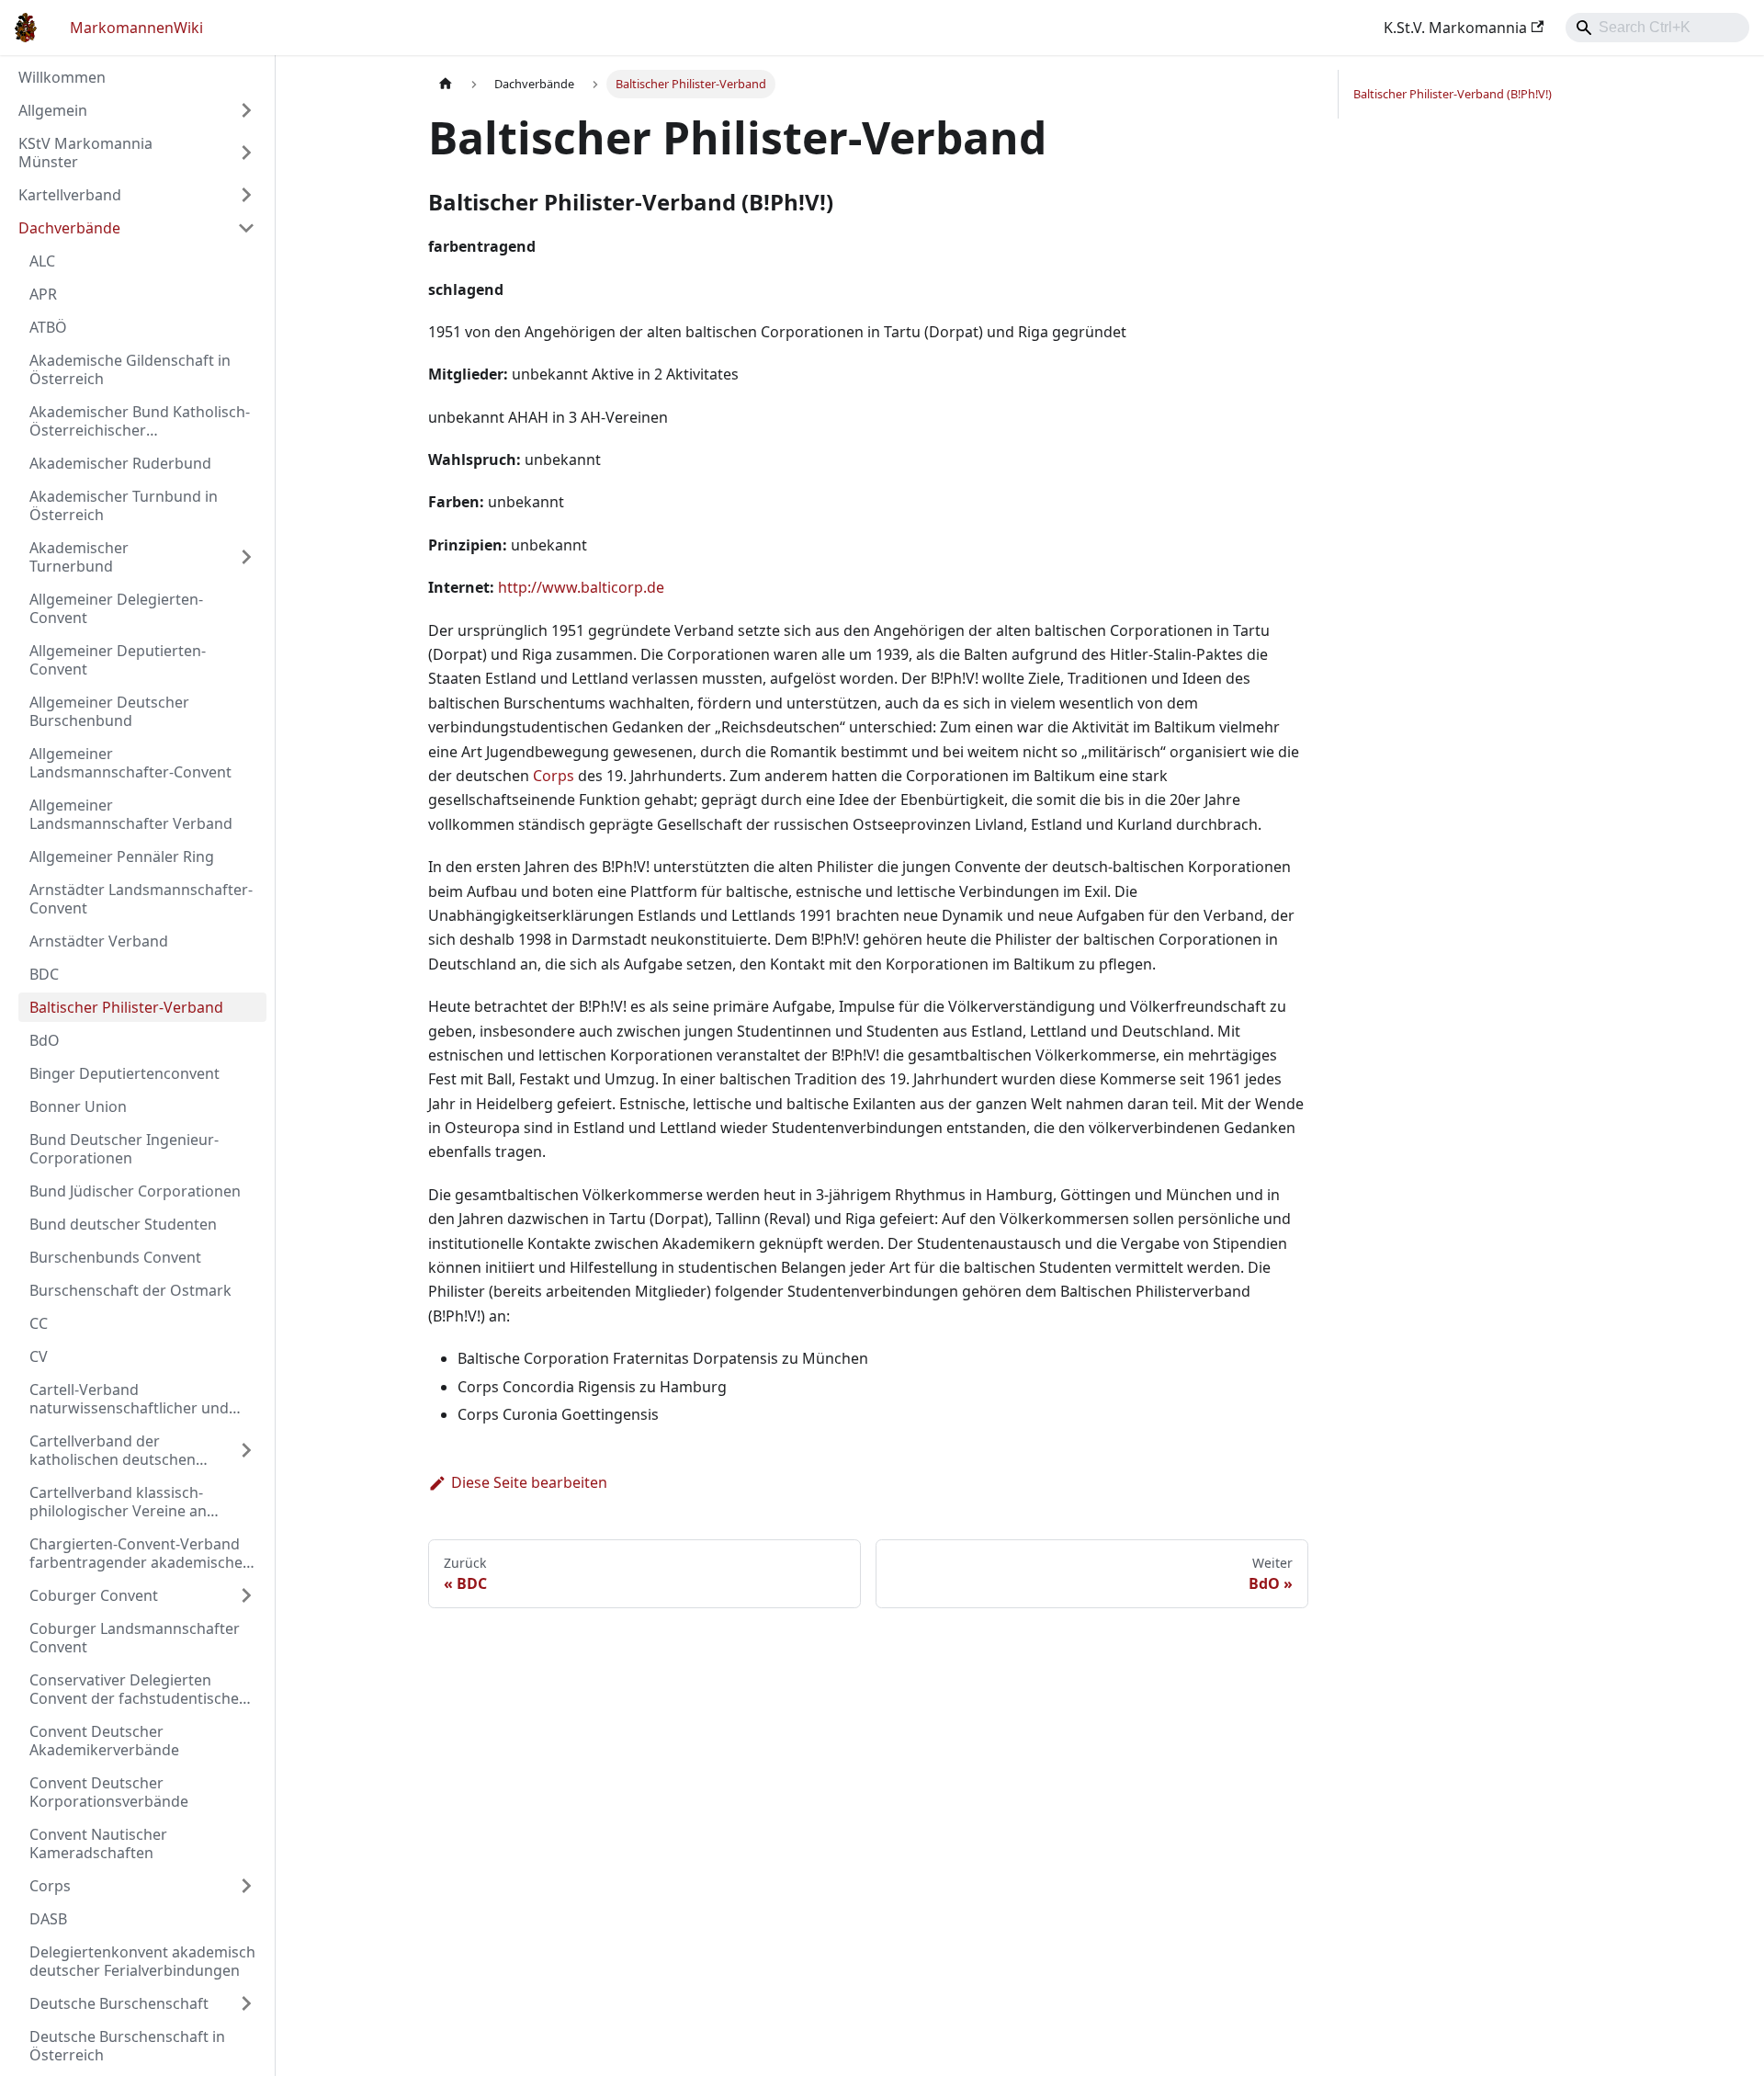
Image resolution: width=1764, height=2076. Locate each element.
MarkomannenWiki (136, 28)
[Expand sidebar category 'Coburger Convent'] (246, 1595)
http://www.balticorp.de (581, 587)
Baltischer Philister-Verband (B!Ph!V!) (1453, 94)
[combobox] (1657, 28)
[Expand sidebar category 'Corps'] (246, 1886)
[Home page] (446, 84)
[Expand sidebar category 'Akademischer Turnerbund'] (246, 557)
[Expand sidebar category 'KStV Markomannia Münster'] (246, 153)
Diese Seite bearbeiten (529, 1482)
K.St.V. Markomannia (1455, 28)
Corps (554, 776)
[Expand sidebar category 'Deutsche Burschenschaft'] (246, 2003)
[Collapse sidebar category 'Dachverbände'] (246, 228)
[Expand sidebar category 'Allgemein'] (246, 110)
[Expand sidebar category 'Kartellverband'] (246, 195)
